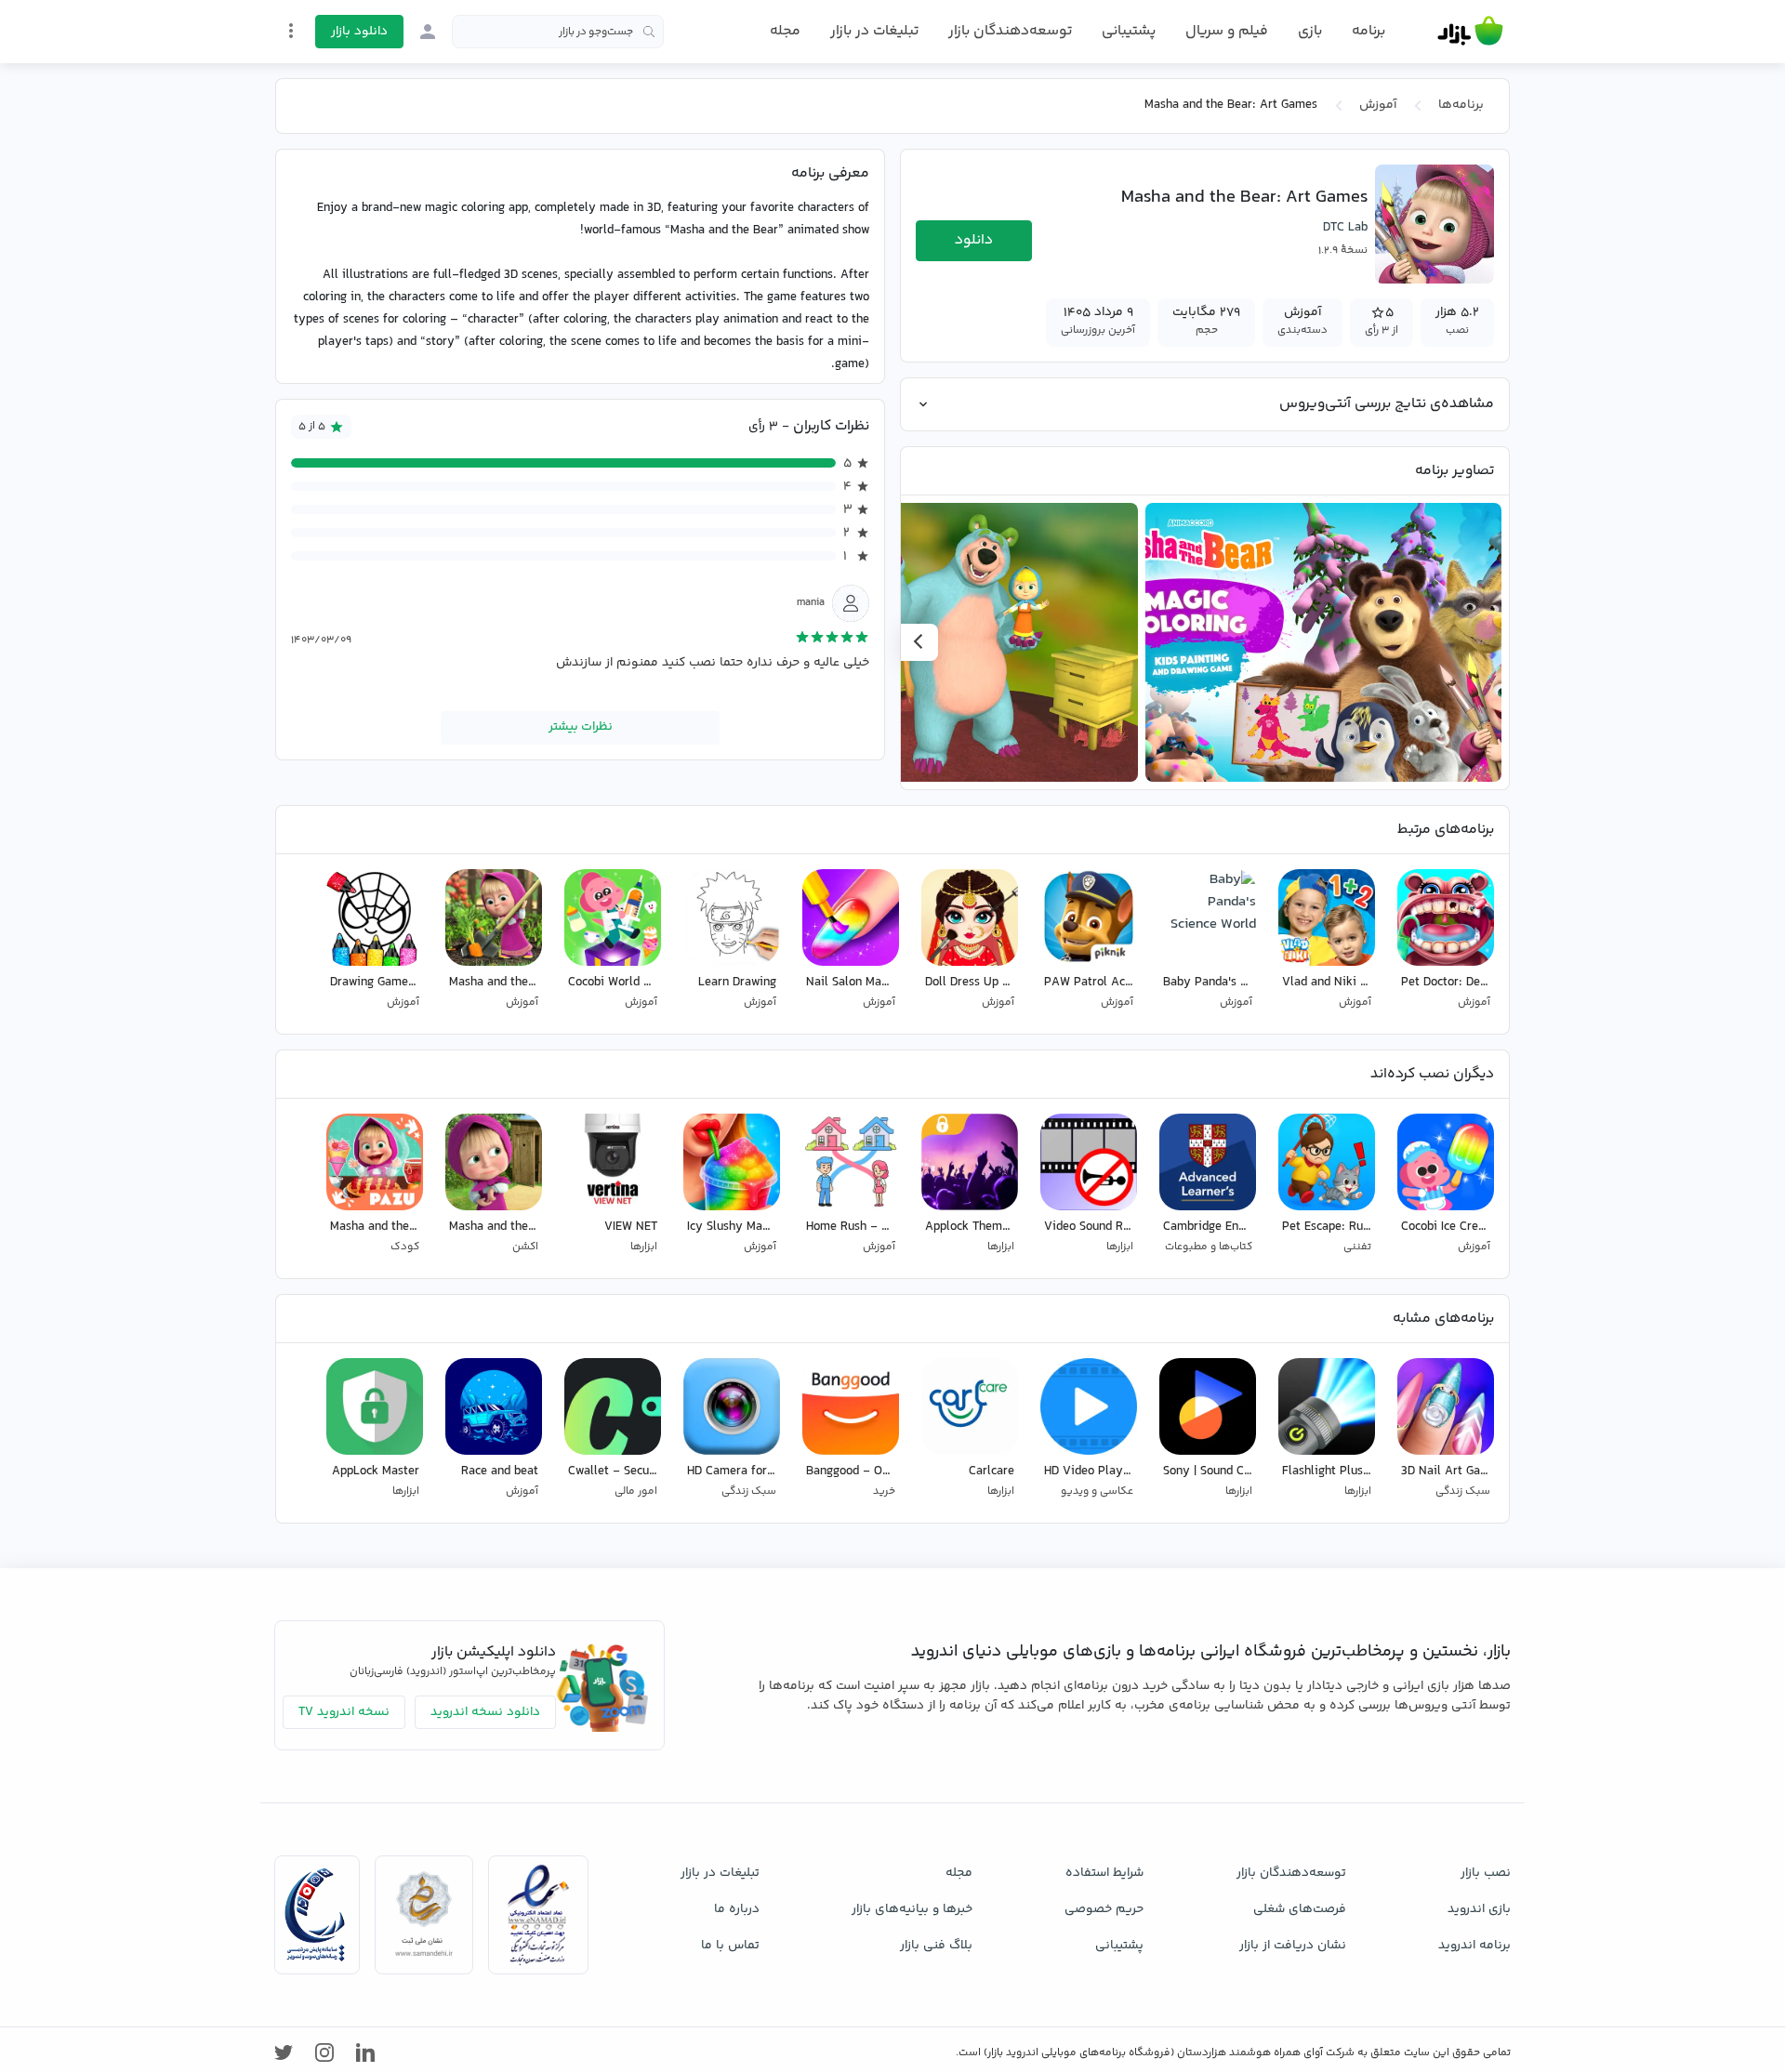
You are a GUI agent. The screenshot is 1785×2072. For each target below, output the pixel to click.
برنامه (1368, 32)
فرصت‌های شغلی (1300, 1909)
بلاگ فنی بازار (936, 1946)
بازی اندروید (1479, 1909)
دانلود (974, 240)
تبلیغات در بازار (874, 31)
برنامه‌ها (1461, 105)
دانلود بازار (359, 32)
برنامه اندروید (1474, 1946)
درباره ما (737, 1909)
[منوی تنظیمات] (291, 31)
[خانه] (1470, 32)
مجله (785, 31)
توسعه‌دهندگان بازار (1010, 31)
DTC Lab (1345, 228)
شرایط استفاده (1104, 1873)
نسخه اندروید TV (344, 1712)
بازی (1310, 32)
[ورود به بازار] (428, 32)
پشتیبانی (1129, 31)
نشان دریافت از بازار (1293, 1946)
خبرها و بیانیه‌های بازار (912, 1909)
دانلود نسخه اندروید (485, 1712)
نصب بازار (1486, 1873)
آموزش (1378, 105)
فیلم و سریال (1227, 31)
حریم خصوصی (1104, 1909)
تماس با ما (730, 1946)
